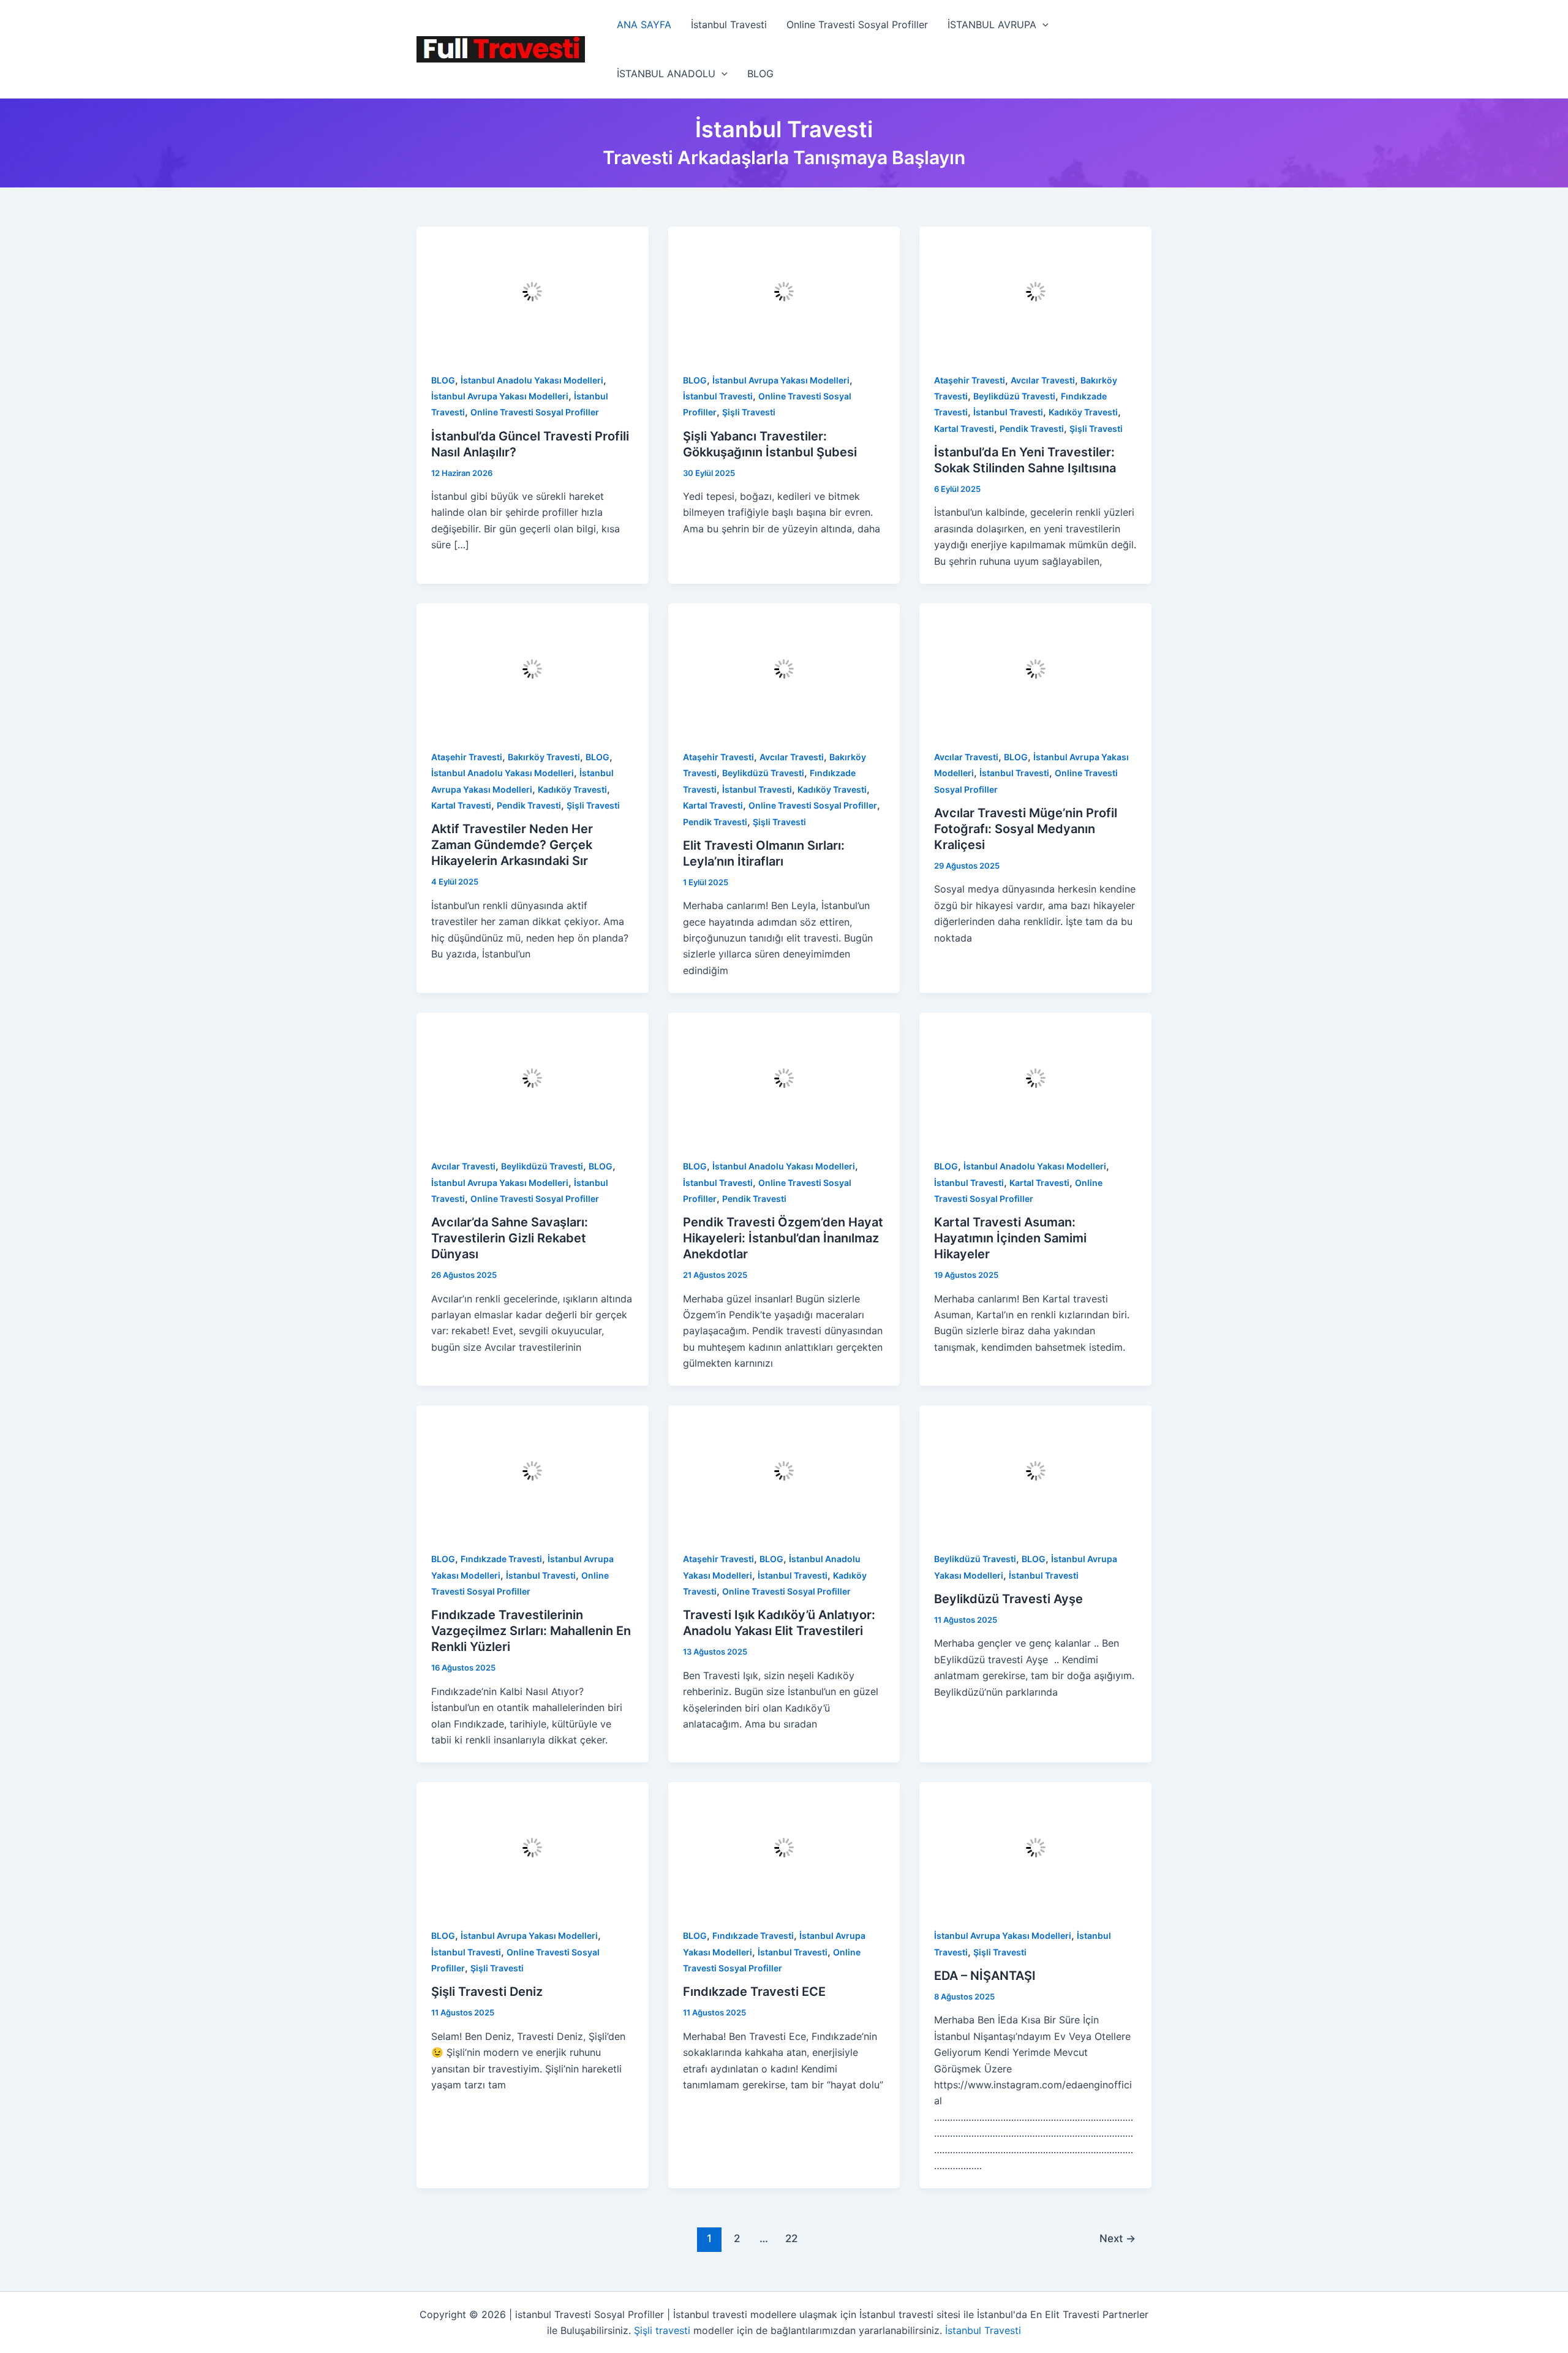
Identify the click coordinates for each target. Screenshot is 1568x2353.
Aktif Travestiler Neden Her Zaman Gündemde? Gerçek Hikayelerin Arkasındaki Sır (512, 845)
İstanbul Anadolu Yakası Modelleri (532, 380)
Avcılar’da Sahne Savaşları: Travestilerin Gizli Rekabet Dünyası (510, 1238)
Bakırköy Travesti (544, 757)
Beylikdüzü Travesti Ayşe (1008, 1599)
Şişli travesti (662, 2330)
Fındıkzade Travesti (501, 1559)
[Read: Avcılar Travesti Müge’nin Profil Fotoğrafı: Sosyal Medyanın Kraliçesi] (1035, 668)
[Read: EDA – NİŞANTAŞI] (1035, 1846)
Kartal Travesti (964, 429)
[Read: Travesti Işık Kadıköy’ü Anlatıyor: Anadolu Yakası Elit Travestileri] (784, 1470)
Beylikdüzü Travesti (1014, 396)
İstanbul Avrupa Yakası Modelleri (500, 396)
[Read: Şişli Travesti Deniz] (533, 1846)
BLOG (760, 74)
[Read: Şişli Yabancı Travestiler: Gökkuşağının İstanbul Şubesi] (784, 291)
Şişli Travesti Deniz (487, 1992)
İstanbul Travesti (729, 25)
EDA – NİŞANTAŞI (985, 1976)
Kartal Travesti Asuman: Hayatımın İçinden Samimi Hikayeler (1010, 1238)
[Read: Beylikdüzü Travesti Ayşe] (1035, 1470)
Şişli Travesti (749, 412)
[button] (1042, 25)
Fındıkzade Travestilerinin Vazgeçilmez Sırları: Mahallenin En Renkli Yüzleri (531, 1631)
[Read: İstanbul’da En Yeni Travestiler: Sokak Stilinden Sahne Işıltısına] (1035, 291)
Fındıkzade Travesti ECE (754, 1992)
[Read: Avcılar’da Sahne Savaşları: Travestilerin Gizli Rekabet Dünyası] (533, 1077)
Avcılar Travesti (1043, 380)
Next (1118, 2238)
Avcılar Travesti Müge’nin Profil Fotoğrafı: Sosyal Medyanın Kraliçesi (1026, 829)
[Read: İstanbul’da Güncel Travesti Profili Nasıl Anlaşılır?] (533, 291)
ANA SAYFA (644, 25)
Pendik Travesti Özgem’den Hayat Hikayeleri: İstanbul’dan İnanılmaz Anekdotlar (783, 1238)
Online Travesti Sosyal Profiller (857, 25)
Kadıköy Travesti (1083, 412)
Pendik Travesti (1032, 429)
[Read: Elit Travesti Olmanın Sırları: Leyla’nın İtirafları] (784, 668)
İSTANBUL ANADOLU (666, 74)
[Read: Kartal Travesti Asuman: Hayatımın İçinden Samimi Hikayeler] (1035, 1077)
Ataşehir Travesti (970, 380)
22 (791, 2238)
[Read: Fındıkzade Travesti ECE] (784, 1846)
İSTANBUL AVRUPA (992, 25)
